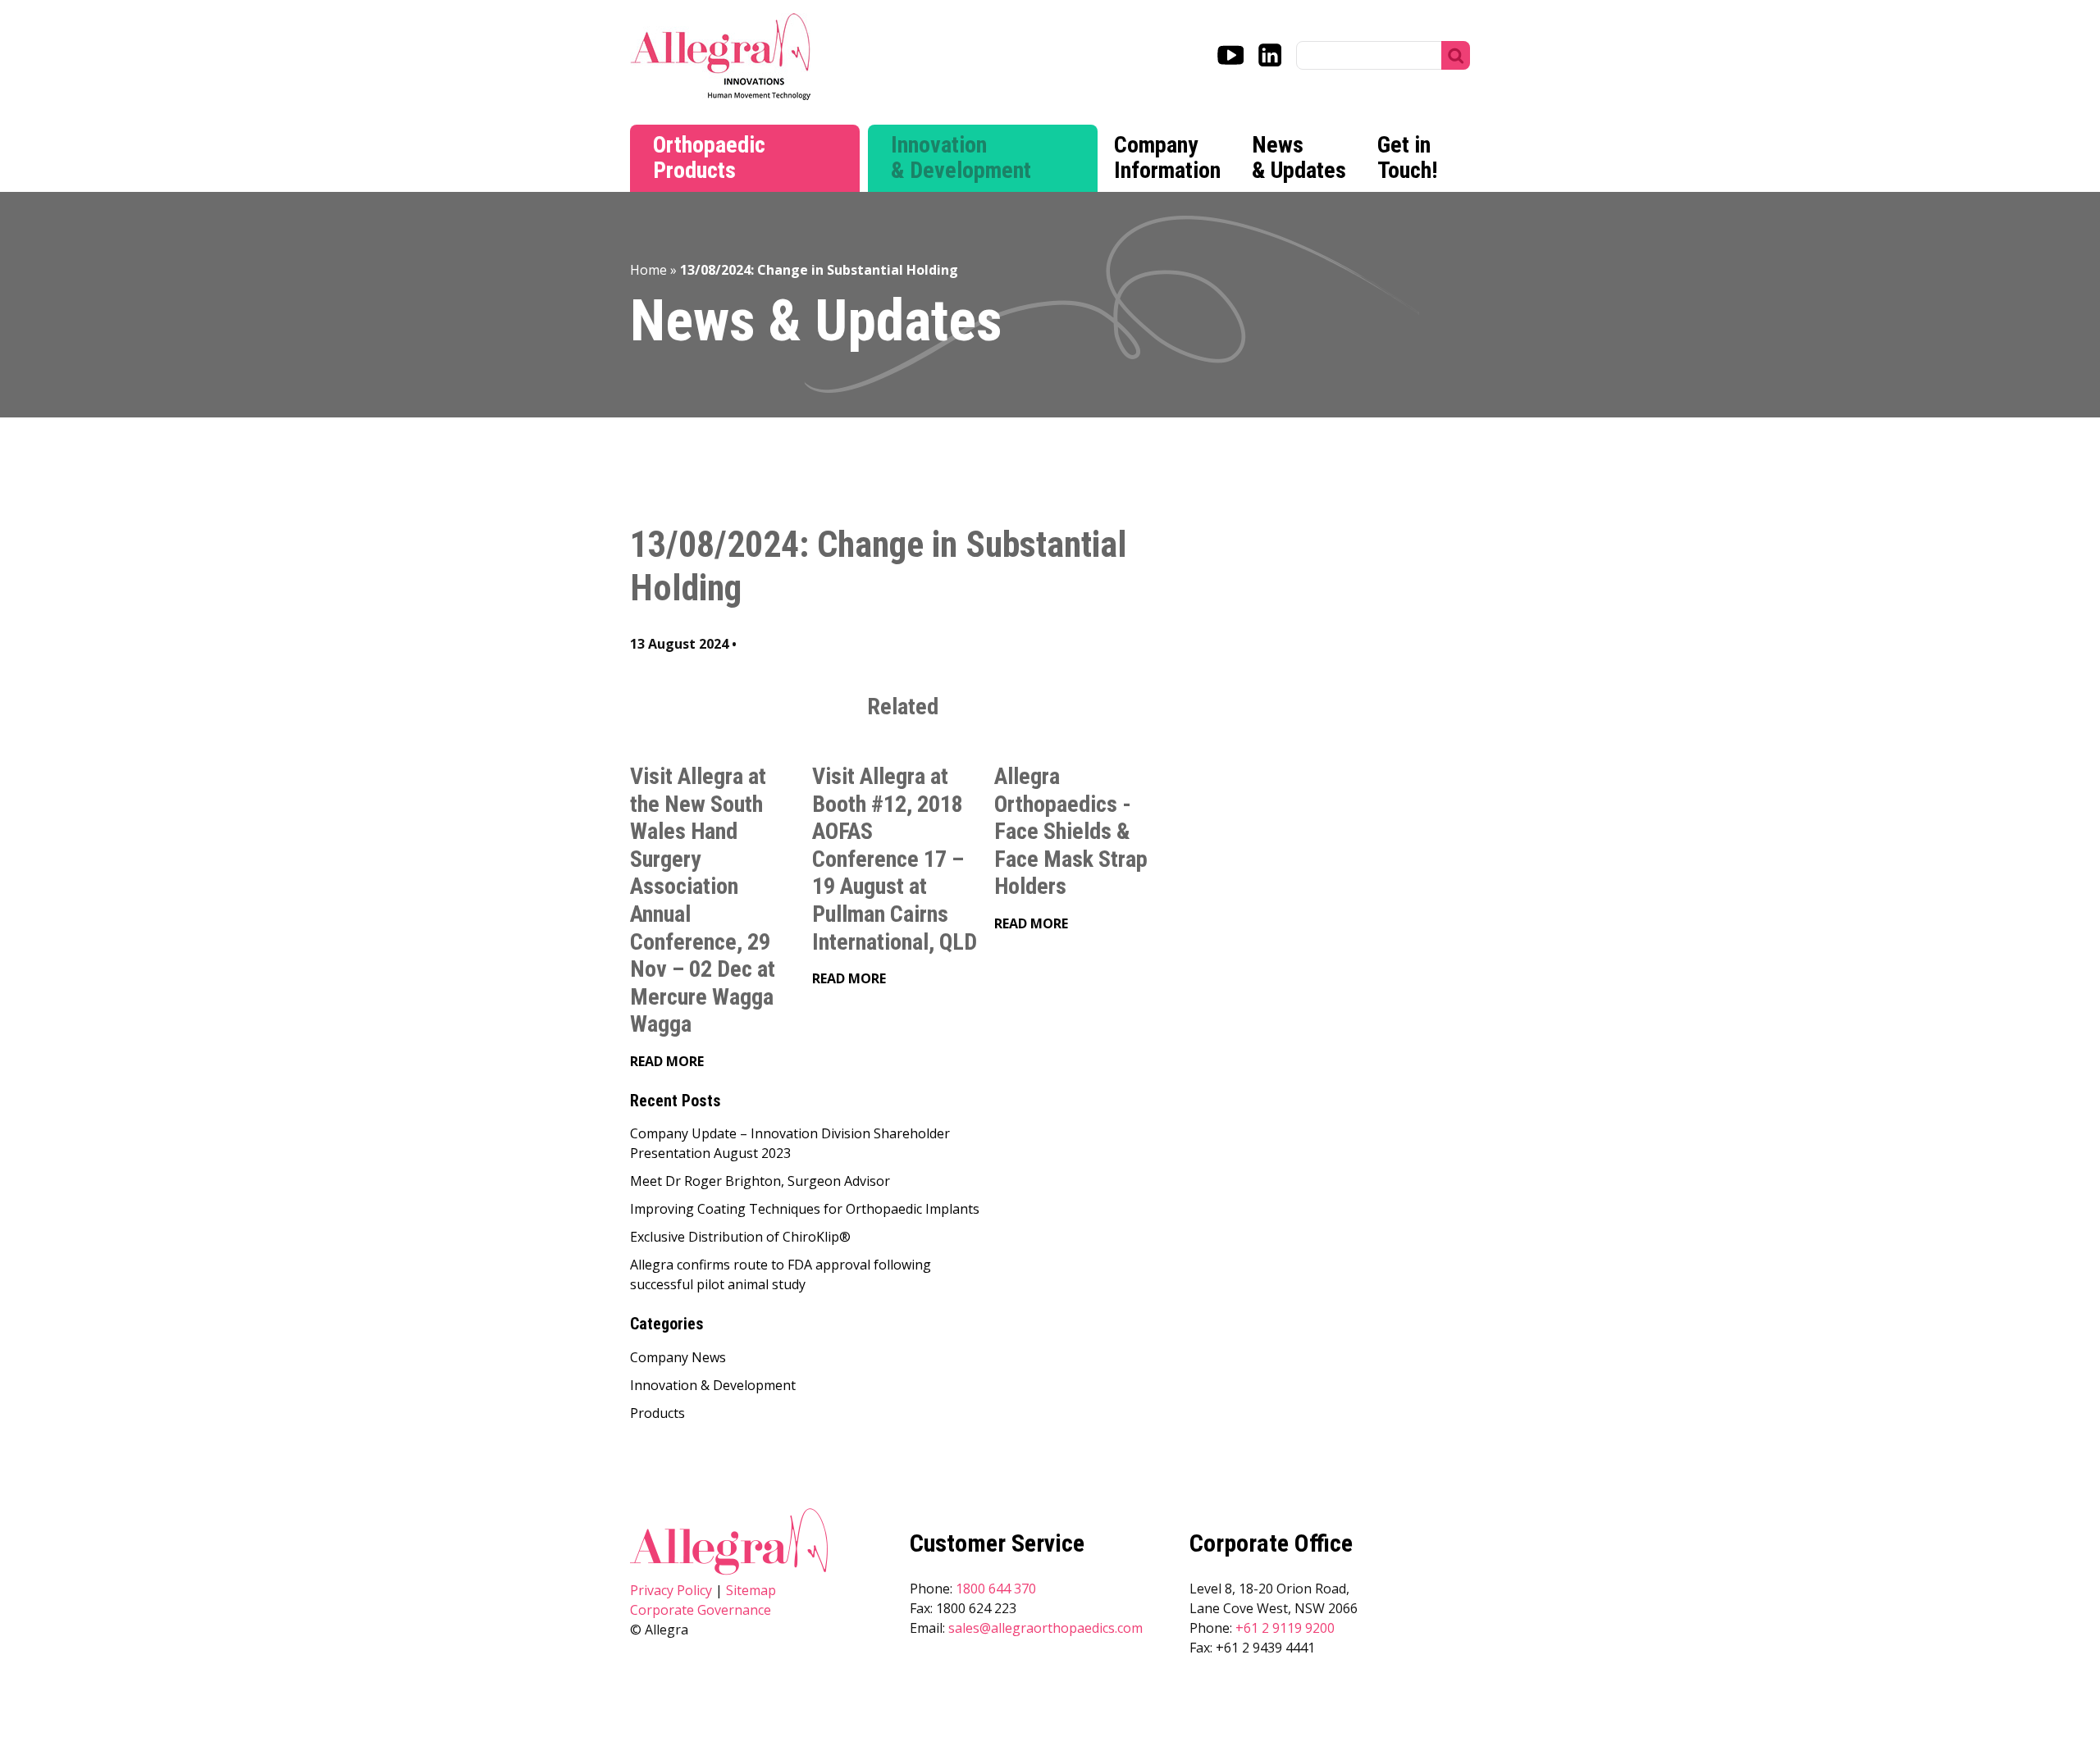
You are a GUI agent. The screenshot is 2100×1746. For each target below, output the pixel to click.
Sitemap (751, 1590)
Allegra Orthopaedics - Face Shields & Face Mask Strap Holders (1071, 831)
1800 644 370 (996, 1589)
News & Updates (1299, 157)
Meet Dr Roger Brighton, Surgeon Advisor (760, 1181)
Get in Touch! (1407, 157)
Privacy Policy (671, 1590)
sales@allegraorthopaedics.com (1045, 1628)
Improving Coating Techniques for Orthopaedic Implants (805, 1209)
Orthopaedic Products (709, 157)
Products (657, 1413)
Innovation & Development (961, 157)
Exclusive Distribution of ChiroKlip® (740, 1237)
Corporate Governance (701, 1610)
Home (648, 270)
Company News (678, 1357)
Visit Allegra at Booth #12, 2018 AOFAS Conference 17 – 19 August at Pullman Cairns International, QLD (895, 859)
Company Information (1167, 157)
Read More (667, 1061)
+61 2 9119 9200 (1285, 1628)
